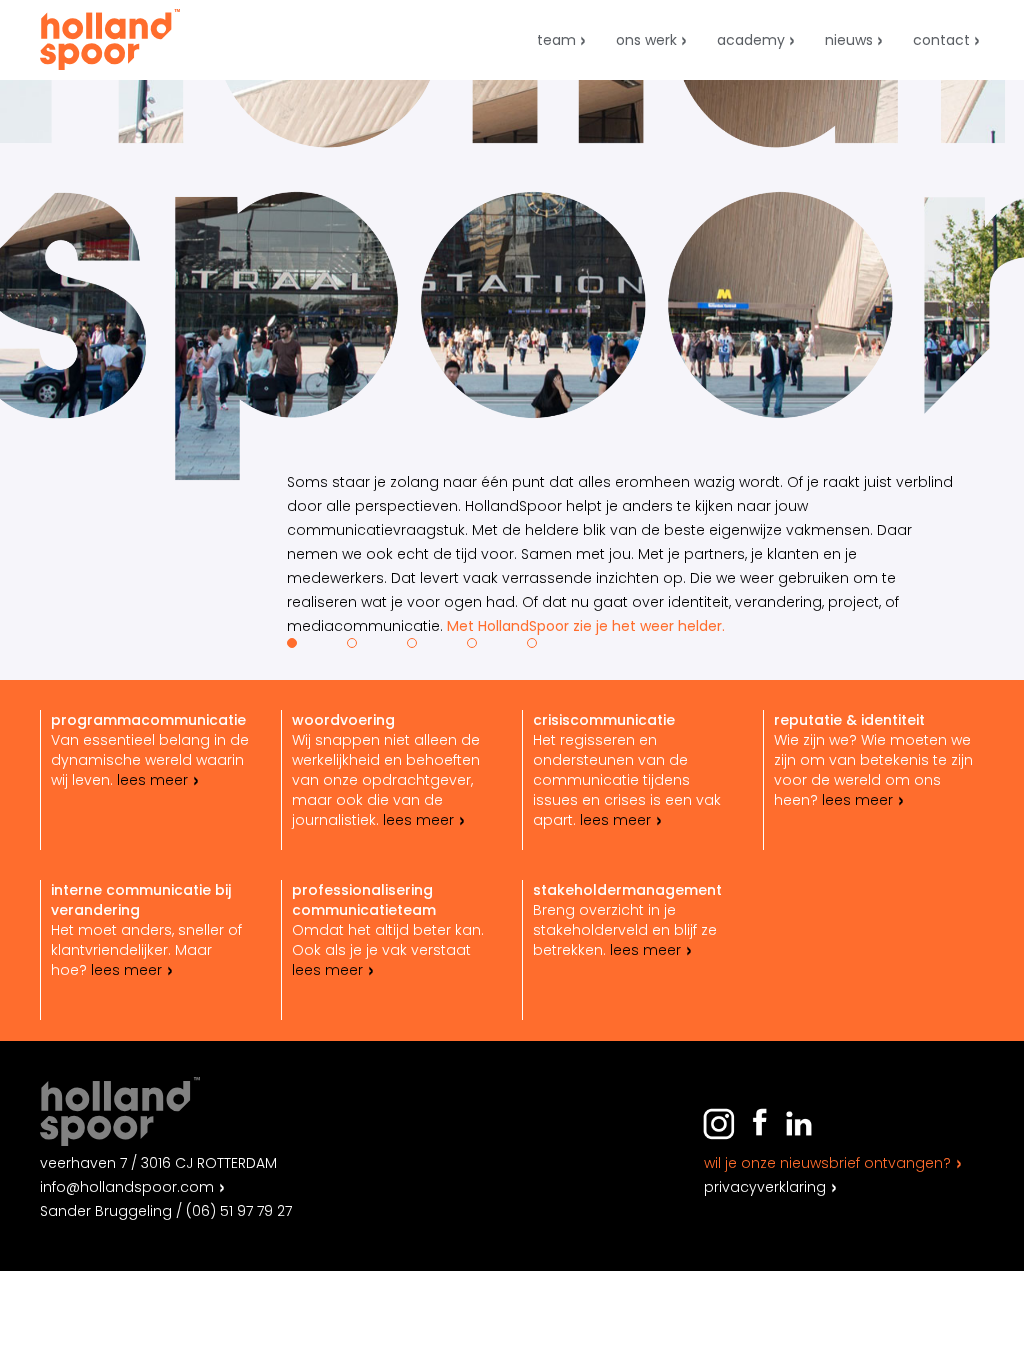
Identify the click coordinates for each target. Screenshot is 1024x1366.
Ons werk (646, 40)
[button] (292, 643)
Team (556, 40)
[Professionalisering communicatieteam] (392, 950)
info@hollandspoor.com (127, 1187)
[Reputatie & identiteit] (874, 780)
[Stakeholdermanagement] (633, 950)
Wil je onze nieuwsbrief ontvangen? (827, 1163)
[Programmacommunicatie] (151, 780)
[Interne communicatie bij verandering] (151, 950)
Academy (751, 40)
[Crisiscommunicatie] (633, 780)
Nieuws (849, 40)
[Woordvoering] (392, 780)
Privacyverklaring (765, 1187)
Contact (941, 40)
